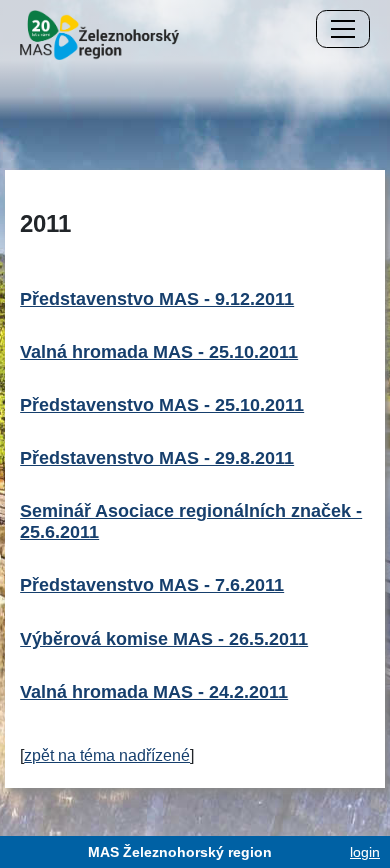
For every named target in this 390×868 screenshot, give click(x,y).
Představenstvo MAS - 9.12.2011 (157, 299)
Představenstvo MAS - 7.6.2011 (152, 585)
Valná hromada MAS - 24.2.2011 (154, 692)
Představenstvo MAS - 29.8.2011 (157, 458)
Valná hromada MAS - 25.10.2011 (159, 352)
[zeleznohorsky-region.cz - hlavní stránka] (99, 33)
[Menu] (343, 29)
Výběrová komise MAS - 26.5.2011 (164, 639)
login (365, 852)
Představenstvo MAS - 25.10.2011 (162, 405)
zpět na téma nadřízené (107, 755)
